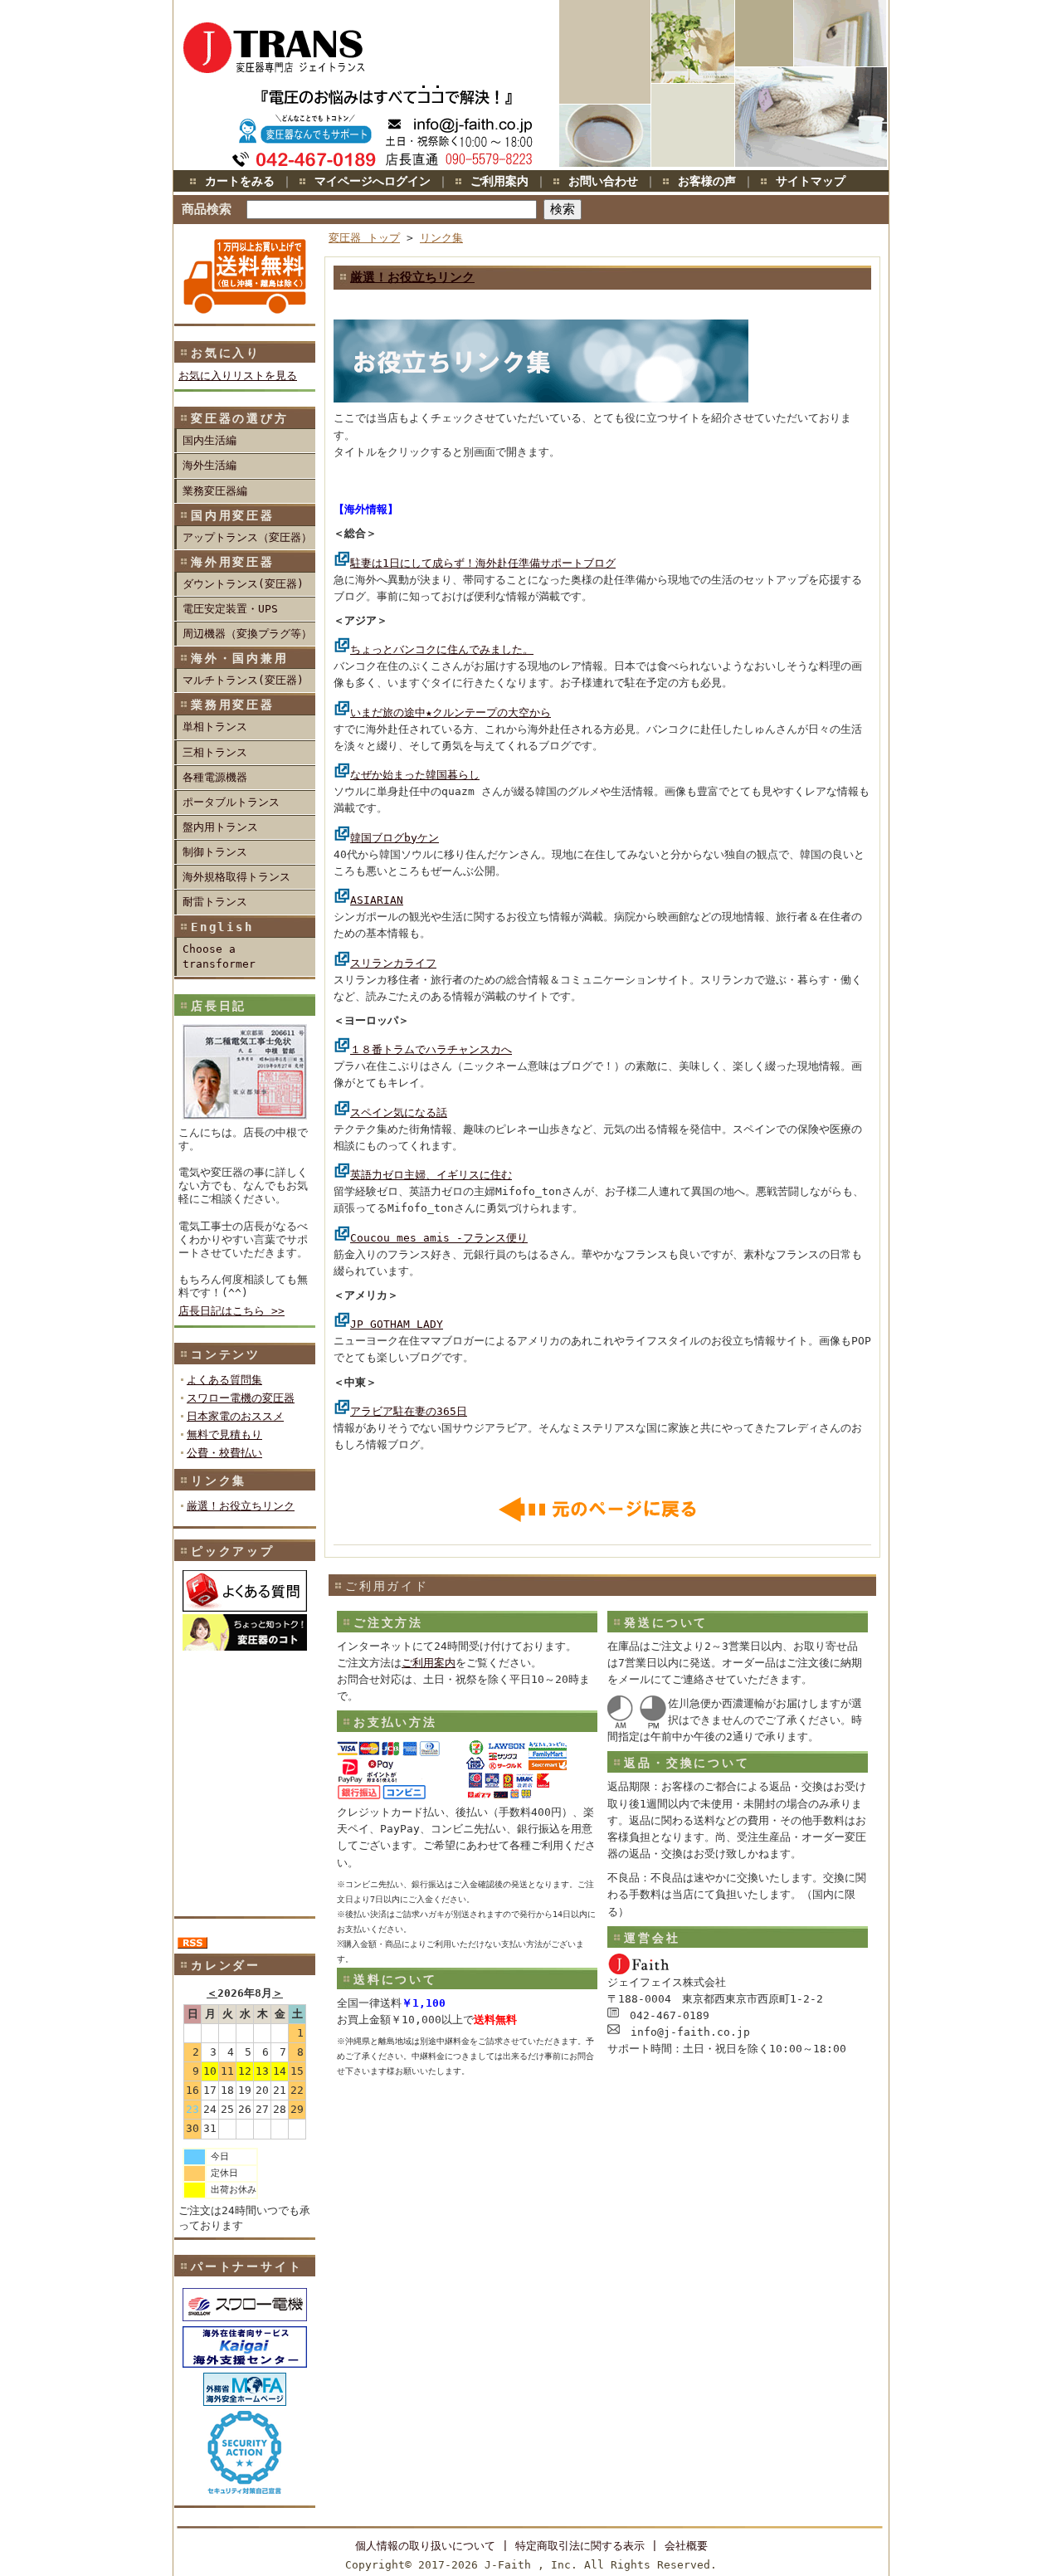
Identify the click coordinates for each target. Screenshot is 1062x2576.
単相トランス (215, 727)
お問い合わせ (603, 181)
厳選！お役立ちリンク (241, 1506)
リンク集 (219, 1481)
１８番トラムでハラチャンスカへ (431, 1049)
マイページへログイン (373, 181)
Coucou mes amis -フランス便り (439, 1238)
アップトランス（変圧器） (247, 537)
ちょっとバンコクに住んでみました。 (442, 649)
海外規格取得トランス (236, 877)
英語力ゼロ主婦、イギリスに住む (431, 1175)
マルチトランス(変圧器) (243, 680)
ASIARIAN (377, 900)
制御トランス (215, 852)
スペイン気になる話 (399, 1112)
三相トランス (215, 752)
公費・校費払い (224, 1453)
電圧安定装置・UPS (230, 609)
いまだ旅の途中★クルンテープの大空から (451, 712)
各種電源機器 (215, 777)
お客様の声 (707, 181)
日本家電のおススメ (235, 1416)
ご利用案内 (499, 181)
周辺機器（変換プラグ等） (247, 634)
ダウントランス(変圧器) (243, 584)
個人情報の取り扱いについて (425, 2546)
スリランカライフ (393, 963)
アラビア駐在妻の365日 (409, 1411)
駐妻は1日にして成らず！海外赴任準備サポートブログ (483, 563)
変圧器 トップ (364, 238)
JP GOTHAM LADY (397, 1324)
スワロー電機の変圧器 (241, 1398)
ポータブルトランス (231, 802)
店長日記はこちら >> (231, 1311)
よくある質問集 (224, 1380)
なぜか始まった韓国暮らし (415, 775)
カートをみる (240, 181)
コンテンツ (226, 1354)
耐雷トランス (215, 902)
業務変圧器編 (215, 491)
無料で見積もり (224, 1434)
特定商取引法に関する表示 (580, 2546)
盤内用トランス (220, 827)
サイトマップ (811, 181)
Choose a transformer (219, 956)
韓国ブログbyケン (395, 838)
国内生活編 (209, 440)
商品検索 (207, 209)
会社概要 (686, 2546)
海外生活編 (209, 465)
